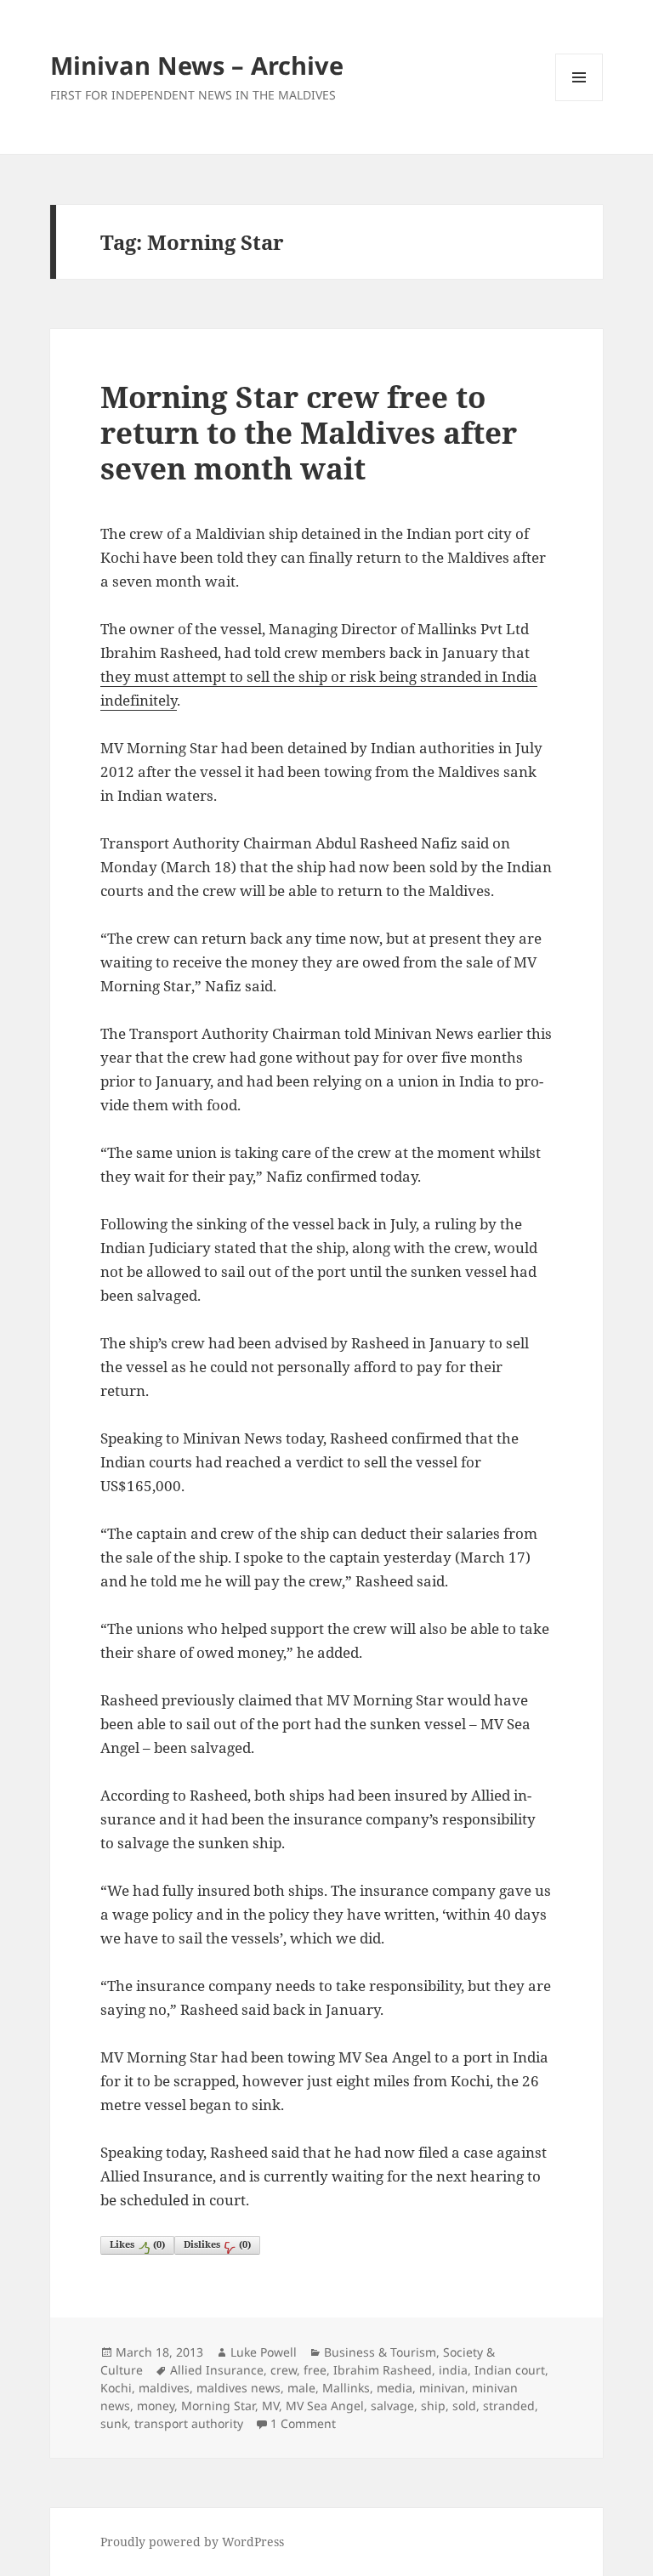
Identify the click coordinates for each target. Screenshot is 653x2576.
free (315, 2370)
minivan (442, 2388)
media (395, 2388)
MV (270, 2406)
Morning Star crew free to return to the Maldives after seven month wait (309, 432)
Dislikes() (217, 2244)
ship (433, 2406)
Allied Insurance (217, 2370)
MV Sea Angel (325, 2406)
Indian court (510, 2370)
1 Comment (303, 2423)
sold (464, 2406)
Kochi (116, 2388)
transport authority (189, 2423)
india (453, 2370)
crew (284, 2370)
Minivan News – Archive (197, 65)
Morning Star (218, 2406)
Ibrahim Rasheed (383, 2370)
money (156, 2406)
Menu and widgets (579, 101)
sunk (114, 2423)
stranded (509, 2406)
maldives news (238, 2388)
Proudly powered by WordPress (192, 2542)
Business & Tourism (380, 2352)
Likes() (137, 2244)
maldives (164, 2388)
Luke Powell (264, 2352)
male (301, 2388)
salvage (392, 2406)
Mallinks (346, 2388)
